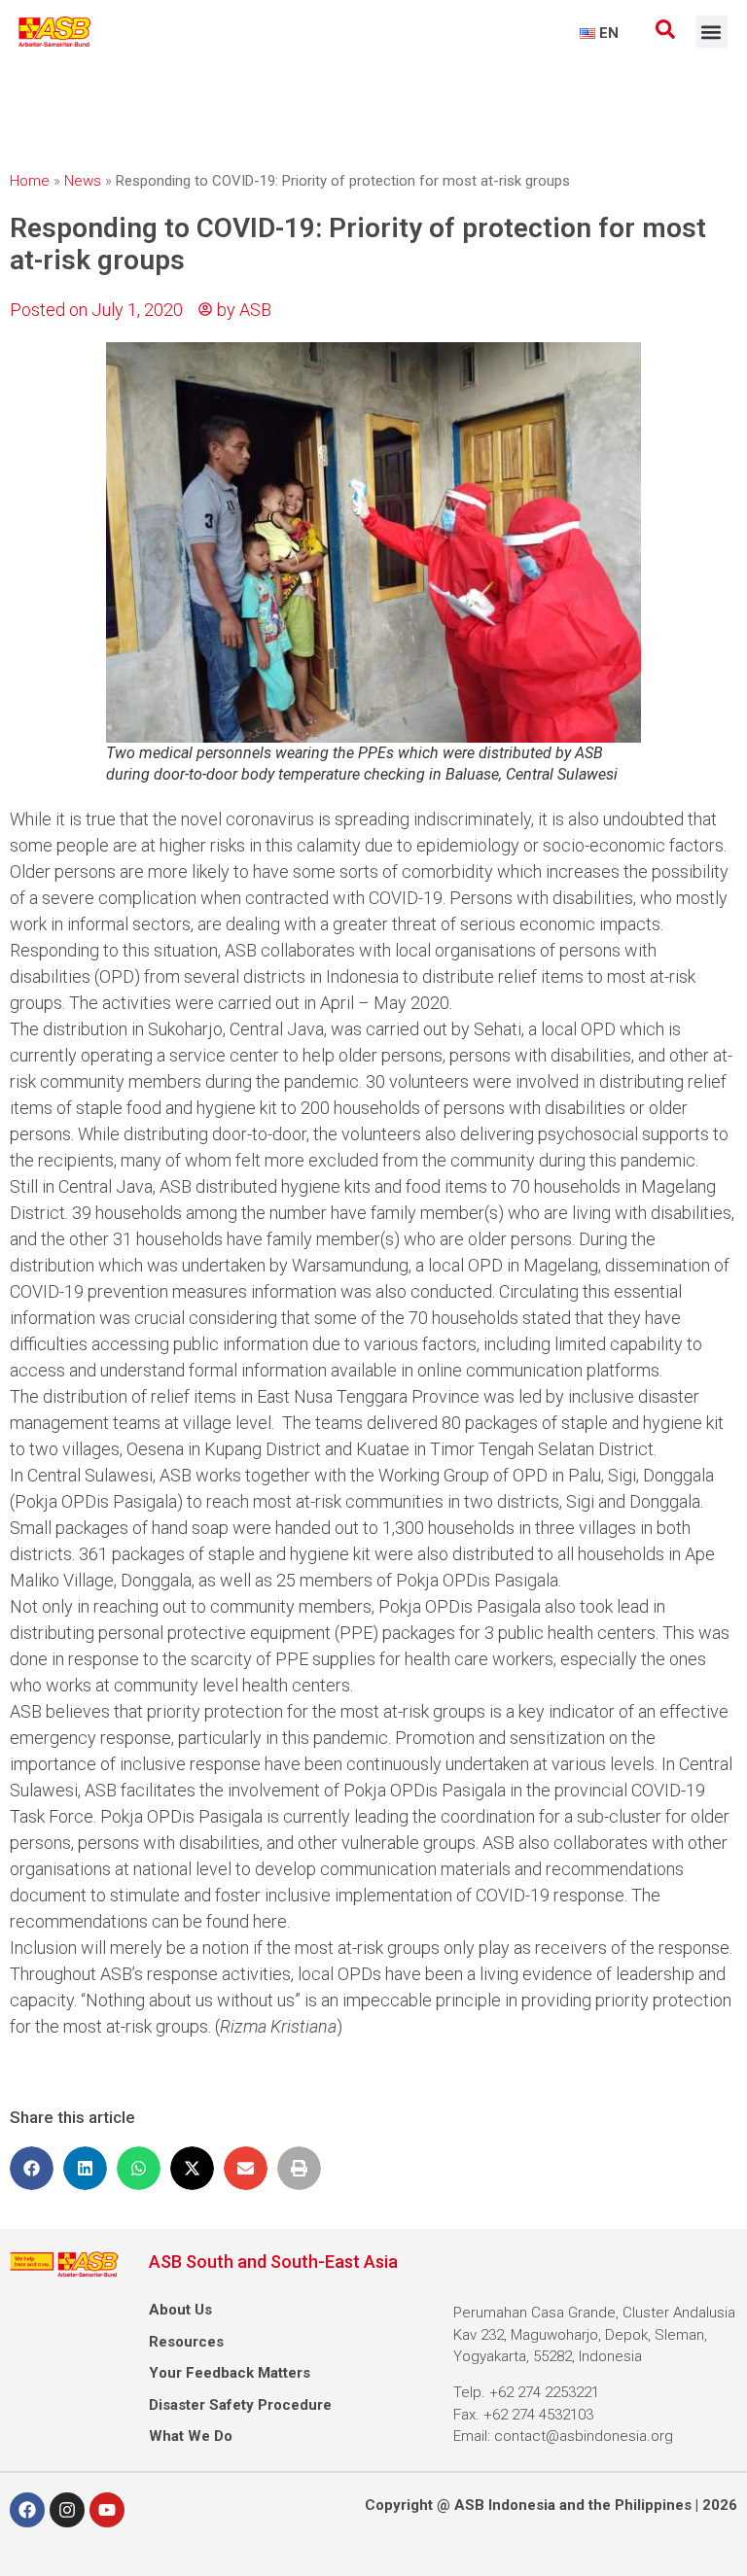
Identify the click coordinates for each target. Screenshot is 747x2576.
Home (30, 181)
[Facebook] (27, 2510)
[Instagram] (67, 2510)
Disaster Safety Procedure (240, 2405)
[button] (711, 32)
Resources (186, 2342)
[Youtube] (107, 2510)
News (83, 181)
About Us (180, 2310)
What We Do (191, 2436)
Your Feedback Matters (230, 2373)
